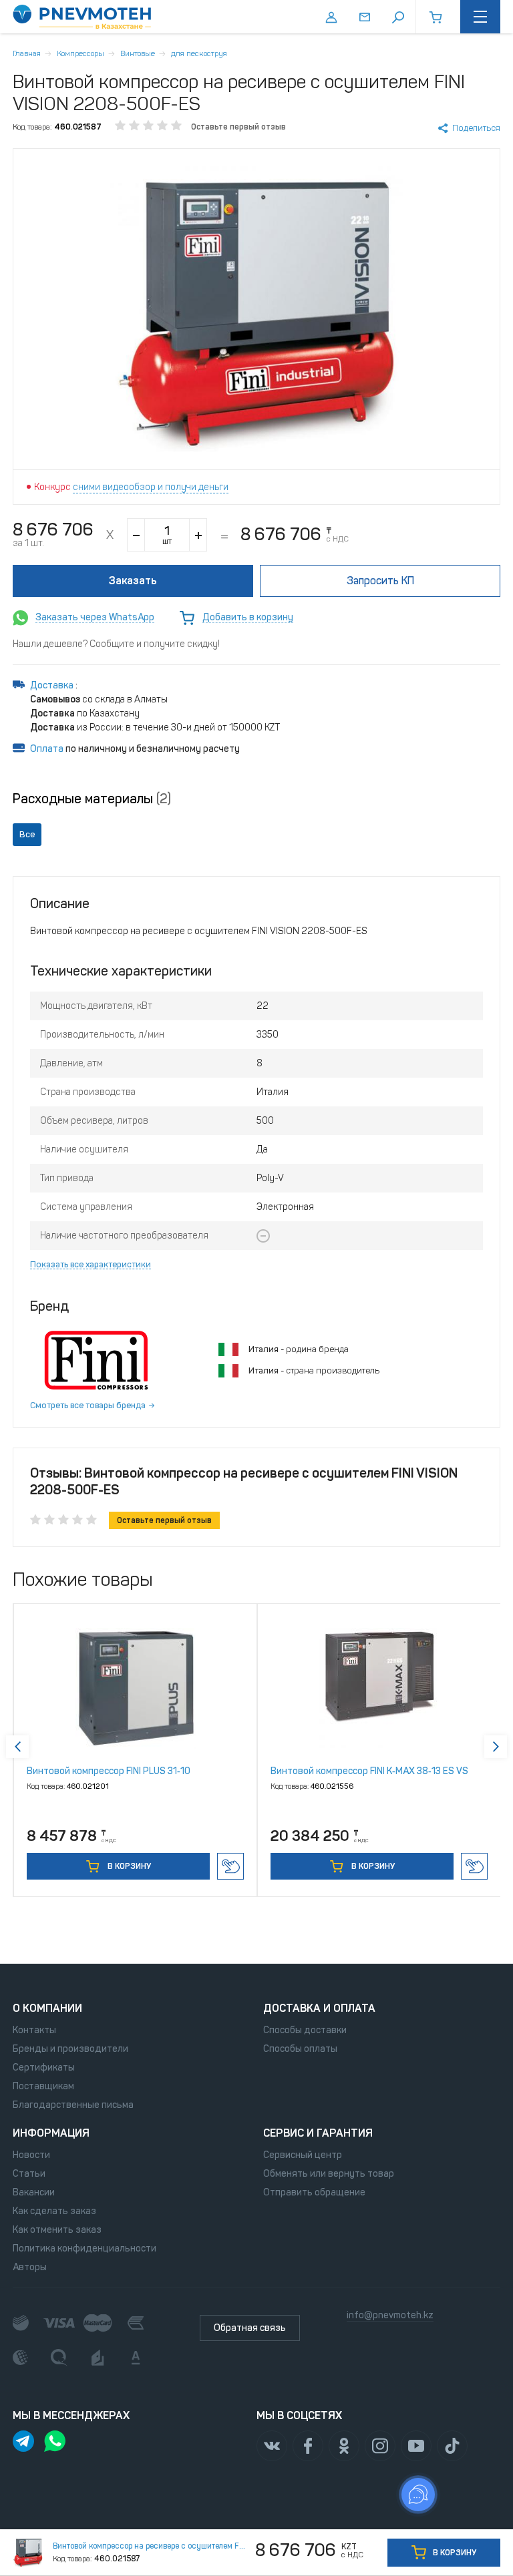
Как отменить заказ (57, 2230)
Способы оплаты (300, 2049)
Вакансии (34, 2192)
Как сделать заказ (54, 2211)
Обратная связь (250, 2328)
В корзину (128, 1866)
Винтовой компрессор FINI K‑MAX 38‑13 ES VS (369, 1771)
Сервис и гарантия (318, 2133)
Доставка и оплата (319, 2008)
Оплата (47, 749)
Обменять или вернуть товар (329, 2174)
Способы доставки (305, 2030)
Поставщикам (43, 2086)
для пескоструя (199, 53)
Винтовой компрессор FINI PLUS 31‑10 (109, 1771)
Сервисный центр (303, 2155)
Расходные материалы (92, 799)
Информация (51, 2133)
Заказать (133, 581)
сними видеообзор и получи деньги (151, 487)
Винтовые (138, 53)
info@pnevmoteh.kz (390, 2315)
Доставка (53, 685)
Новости (31, 2155)
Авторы (30, 2267)
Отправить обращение (314, 2192)
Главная (27, 53)
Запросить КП (380, 581)
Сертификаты (44, 2068)
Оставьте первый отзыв (238, 127)
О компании (47, 2008)
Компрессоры (80, 53)
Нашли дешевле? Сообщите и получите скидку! (116, 644)
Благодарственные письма (73, 2105)
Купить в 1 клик (230, 1866)
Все (27, 834)
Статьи (29, 2174)
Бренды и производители (70, 2049)
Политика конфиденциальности (84, 2248)
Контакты (34, 2030)
